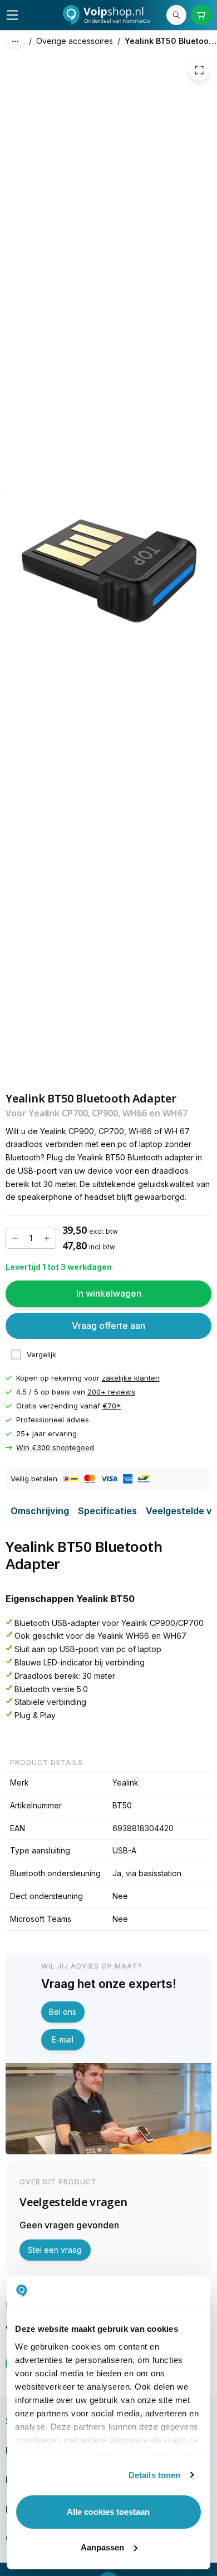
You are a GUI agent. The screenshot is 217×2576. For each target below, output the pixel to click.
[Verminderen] (15, 1238)
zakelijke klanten (131, 1378)
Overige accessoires (75, 41)
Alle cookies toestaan (108, 2512)
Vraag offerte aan (108, 1326)
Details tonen (154, 2475)
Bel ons (63, 2012)
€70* (112, 1406)
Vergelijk (41, 1354)
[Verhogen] (47, 1238)
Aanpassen (102, 2547)
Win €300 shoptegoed (55, 1448)
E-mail (63, 2039)
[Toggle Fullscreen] (199, 70)
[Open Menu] (12, 15)
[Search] (176, 15)
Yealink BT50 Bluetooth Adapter (171, 41)
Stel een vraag (55, 2250)
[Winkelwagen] (201, 15)
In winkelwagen (109, 1294)
